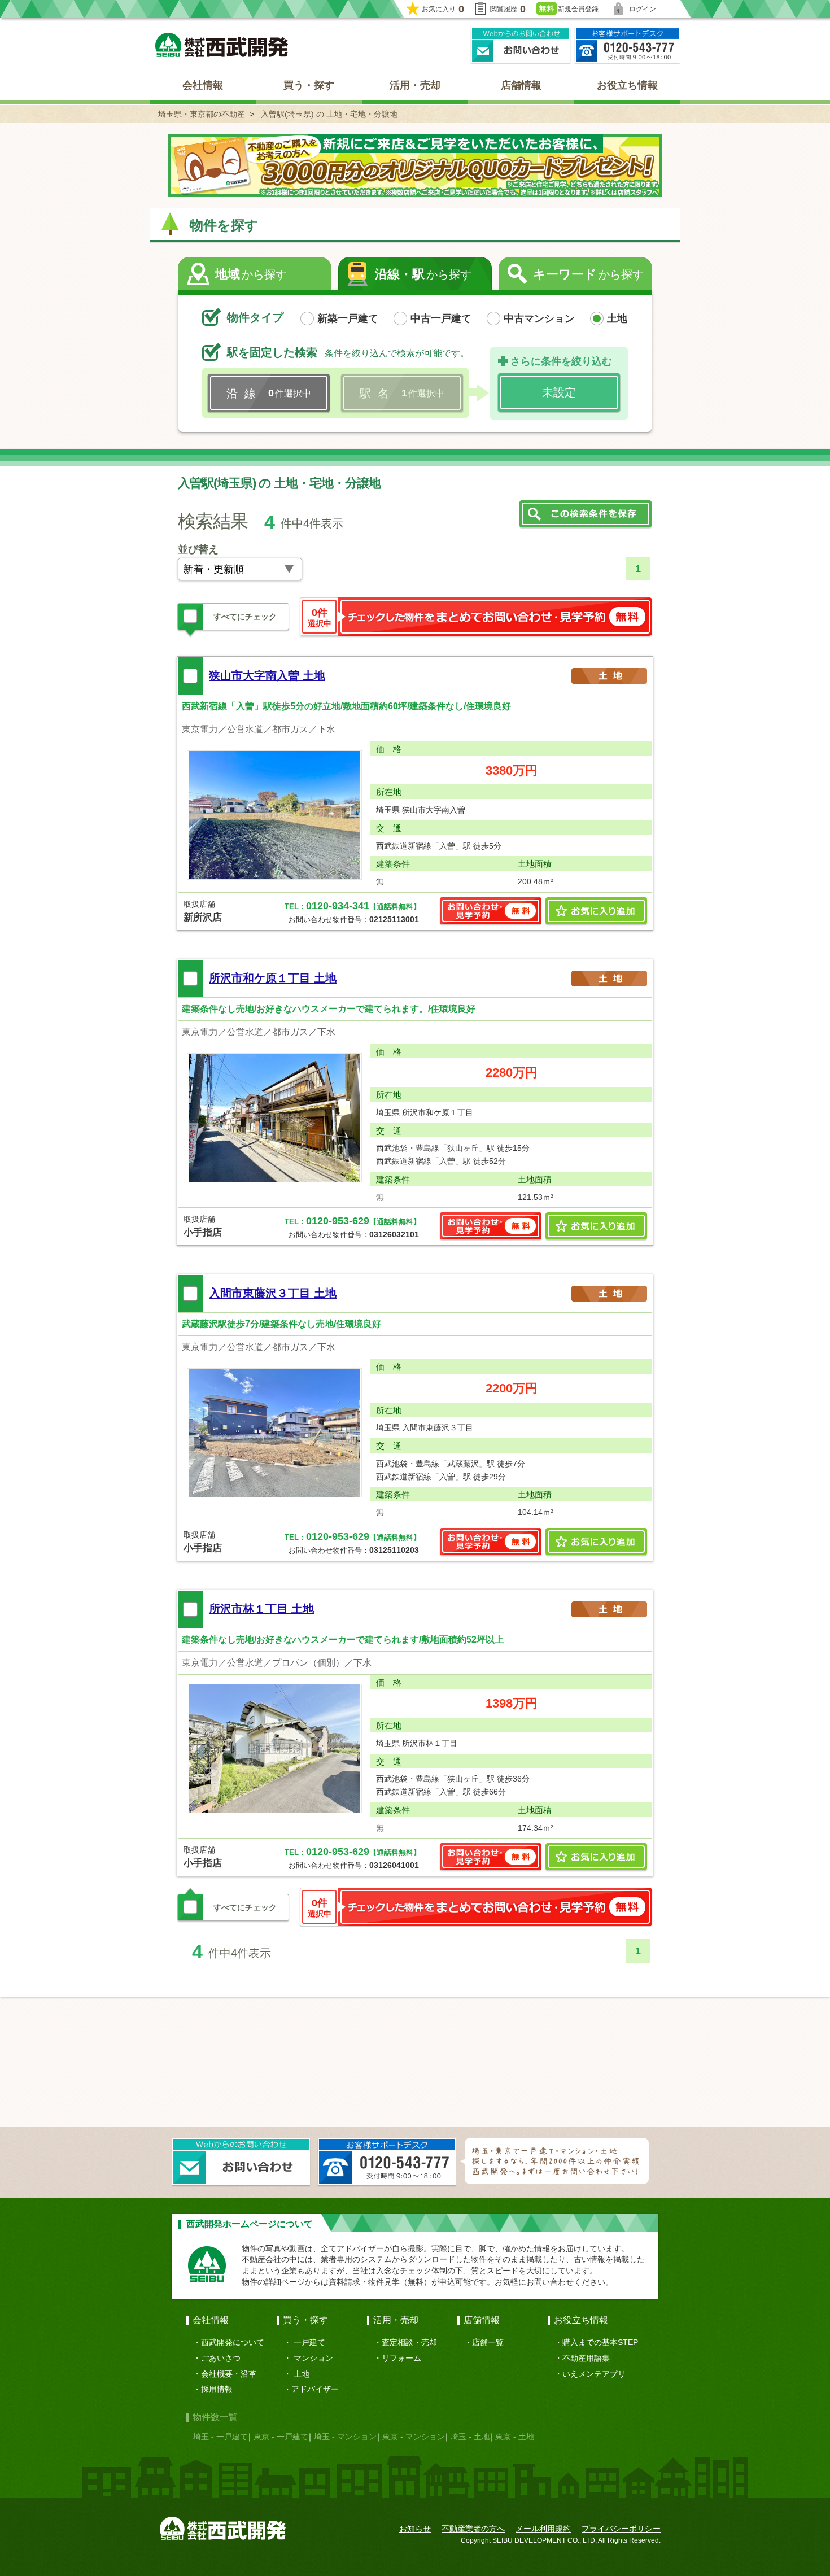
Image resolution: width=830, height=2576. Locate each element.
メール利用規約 (543, 2529)
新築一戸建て (348, 318)
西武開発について (233, 2342)
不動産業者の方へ (473, 2529)
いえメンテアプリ (594, 2374)
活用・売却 (415, 85)
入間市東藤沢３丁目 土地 (273, 1293)
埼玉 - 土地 (470, 2437)
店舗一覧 (488, 2342)
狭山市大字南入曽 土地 (267, 675)
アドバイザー (315, 2389)
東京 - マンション (414, 2437)
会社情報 (203, 85)
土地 (617, 318)
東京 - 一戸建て (281, 2437)
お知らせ (415, 2529)
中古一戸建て (441, 318)
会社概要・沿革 (229, 2374)
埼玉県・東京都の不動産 (202, 114)
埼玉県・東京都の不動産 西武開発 (222, 45)
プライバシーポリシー (621, 2529)
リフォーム (401, 2358)
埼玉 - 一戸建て (220, 2437)
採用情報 (217, 2389)
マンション (313, 2358)
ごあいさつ (221, 2358)
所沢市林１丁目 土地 (261, 1609)
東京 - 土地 (515, 2437)
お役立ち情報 (627, 85)
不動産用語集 (586, 2358)
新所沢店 (203, 917)
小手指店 (203, 1232)
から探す (251, 274)
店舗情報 (521, 85)
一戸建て (309, 2342)
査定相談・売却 (409, 2342)
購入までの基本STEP (600, 2342)
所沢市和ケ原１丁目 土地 (273, 978)
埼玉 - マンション (345, 2437)
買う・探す (309, 85)
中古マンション (539, 318)
